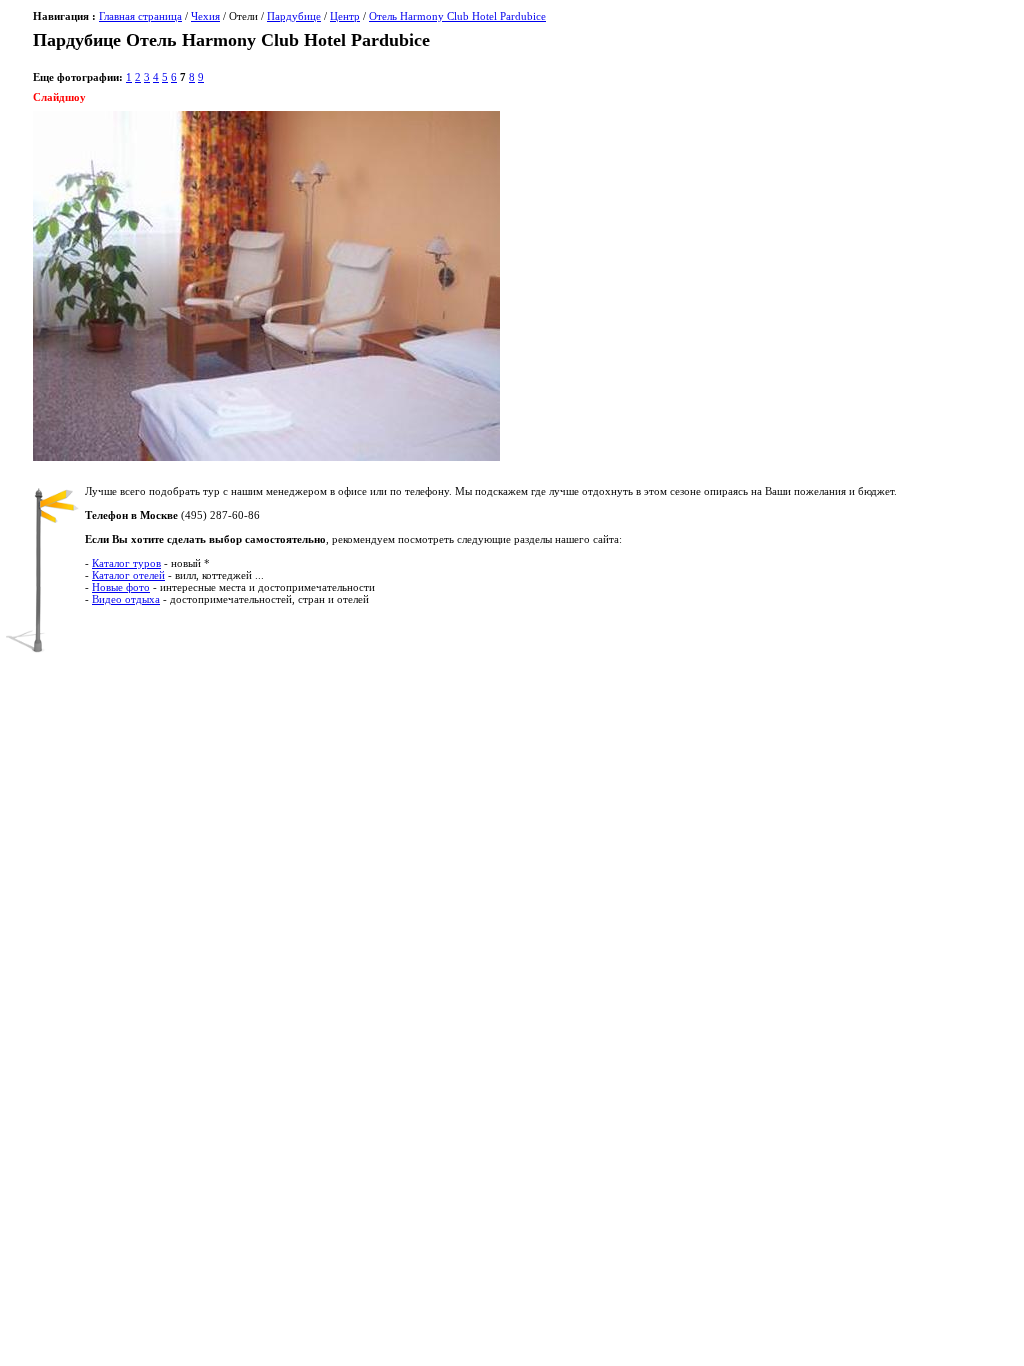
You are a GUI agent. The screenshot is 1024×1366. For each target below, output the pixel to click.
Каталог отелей (128, 575)
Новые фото (121, 587)
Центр (345, 16)
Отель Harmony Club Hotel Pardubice (457, 16)
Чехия (205, 16)
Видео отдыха (126, 599)
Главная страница (140, 16)
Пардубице (294, 16)
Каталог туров (126, 563)
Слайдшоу (59, 97)
